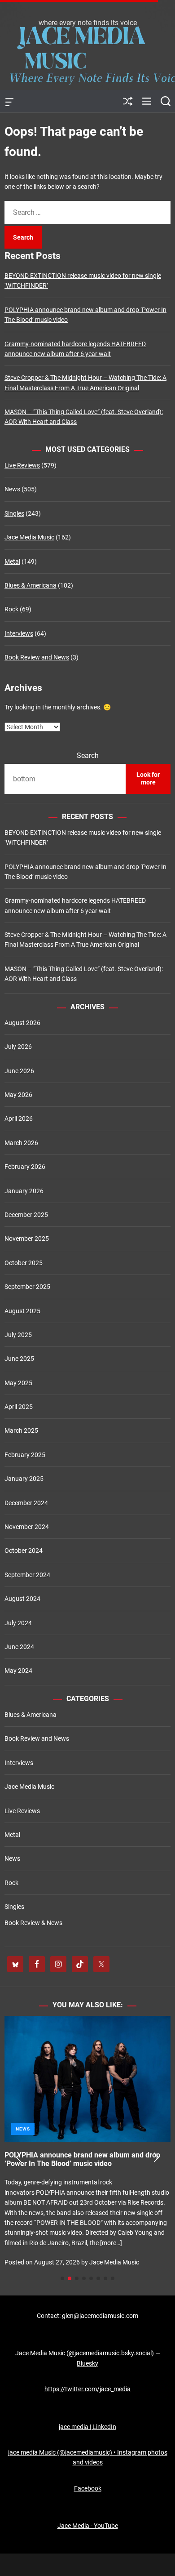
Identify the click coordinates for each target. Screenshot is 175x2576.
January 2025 (24, 1479)
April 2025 (19, 1407)
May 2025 (18, 1383)
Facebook (88, 2488)
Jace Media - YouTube (88, 2526)
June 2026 (19, 1071)
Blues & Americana (31, 585)
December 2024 (26, 1503)
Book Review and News (37, 657)
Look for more (148, 779)
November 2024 (27, 1527)
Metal (12, 562)
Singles (14, 513)
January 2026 (24, 1191)
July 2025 (18, 1335)
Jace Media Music (29, 537)
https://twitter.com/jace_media (87, 2389)
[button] (19, 2157)
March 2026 (21, 1143)
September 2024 (27, 1575)
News (12, 489)
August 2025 (22, 1311)
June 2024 (19, 1647)
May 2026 (18, 1095)
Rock (11, 609)
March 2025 (21, 1431)
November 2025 (27, 1239)
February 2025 (25, 1455)
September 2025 (27, 1287)
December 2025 (26, 1215)
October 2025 (24, 1263)
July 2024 (18, 1623)
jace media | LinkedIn (87, 2427)
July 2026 (18, 1047)
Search (88, 755)
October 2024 (24, 1551)
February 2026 (25, 1167)
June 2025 (19, 1359)
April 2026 (19, 1119)
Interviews (19, 633)
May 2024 (18, 1671)
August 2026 (22, 1023)
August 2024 (22, 1599)
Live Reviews (22, 465)
